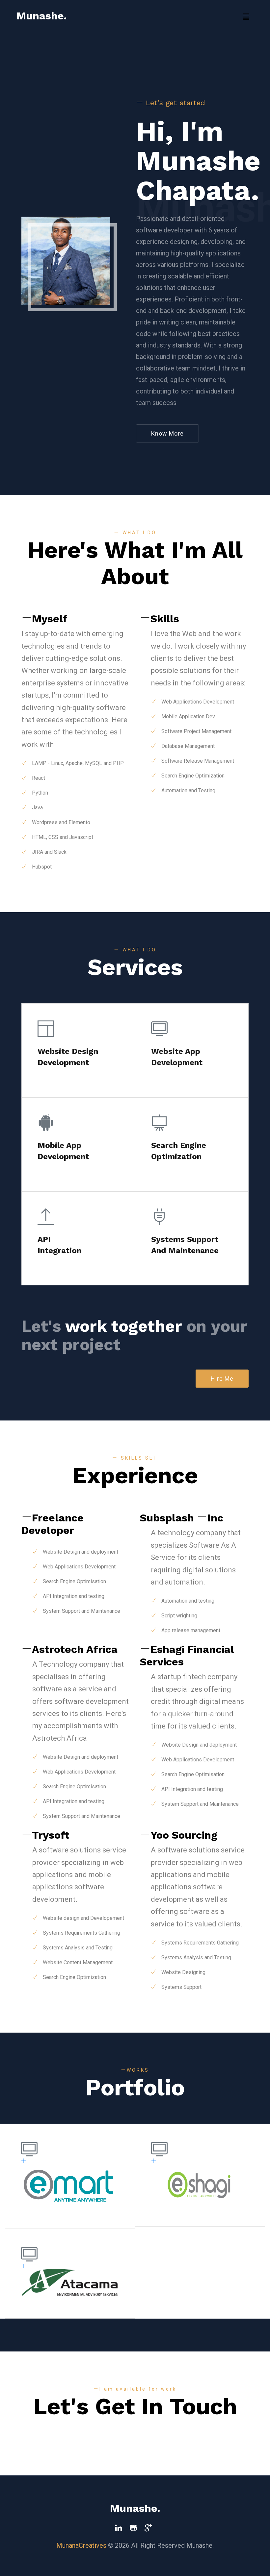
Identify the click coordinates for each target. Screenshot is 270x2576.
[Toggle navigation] (246, 17)
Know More (167, 433)
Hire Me (222, 1379)
